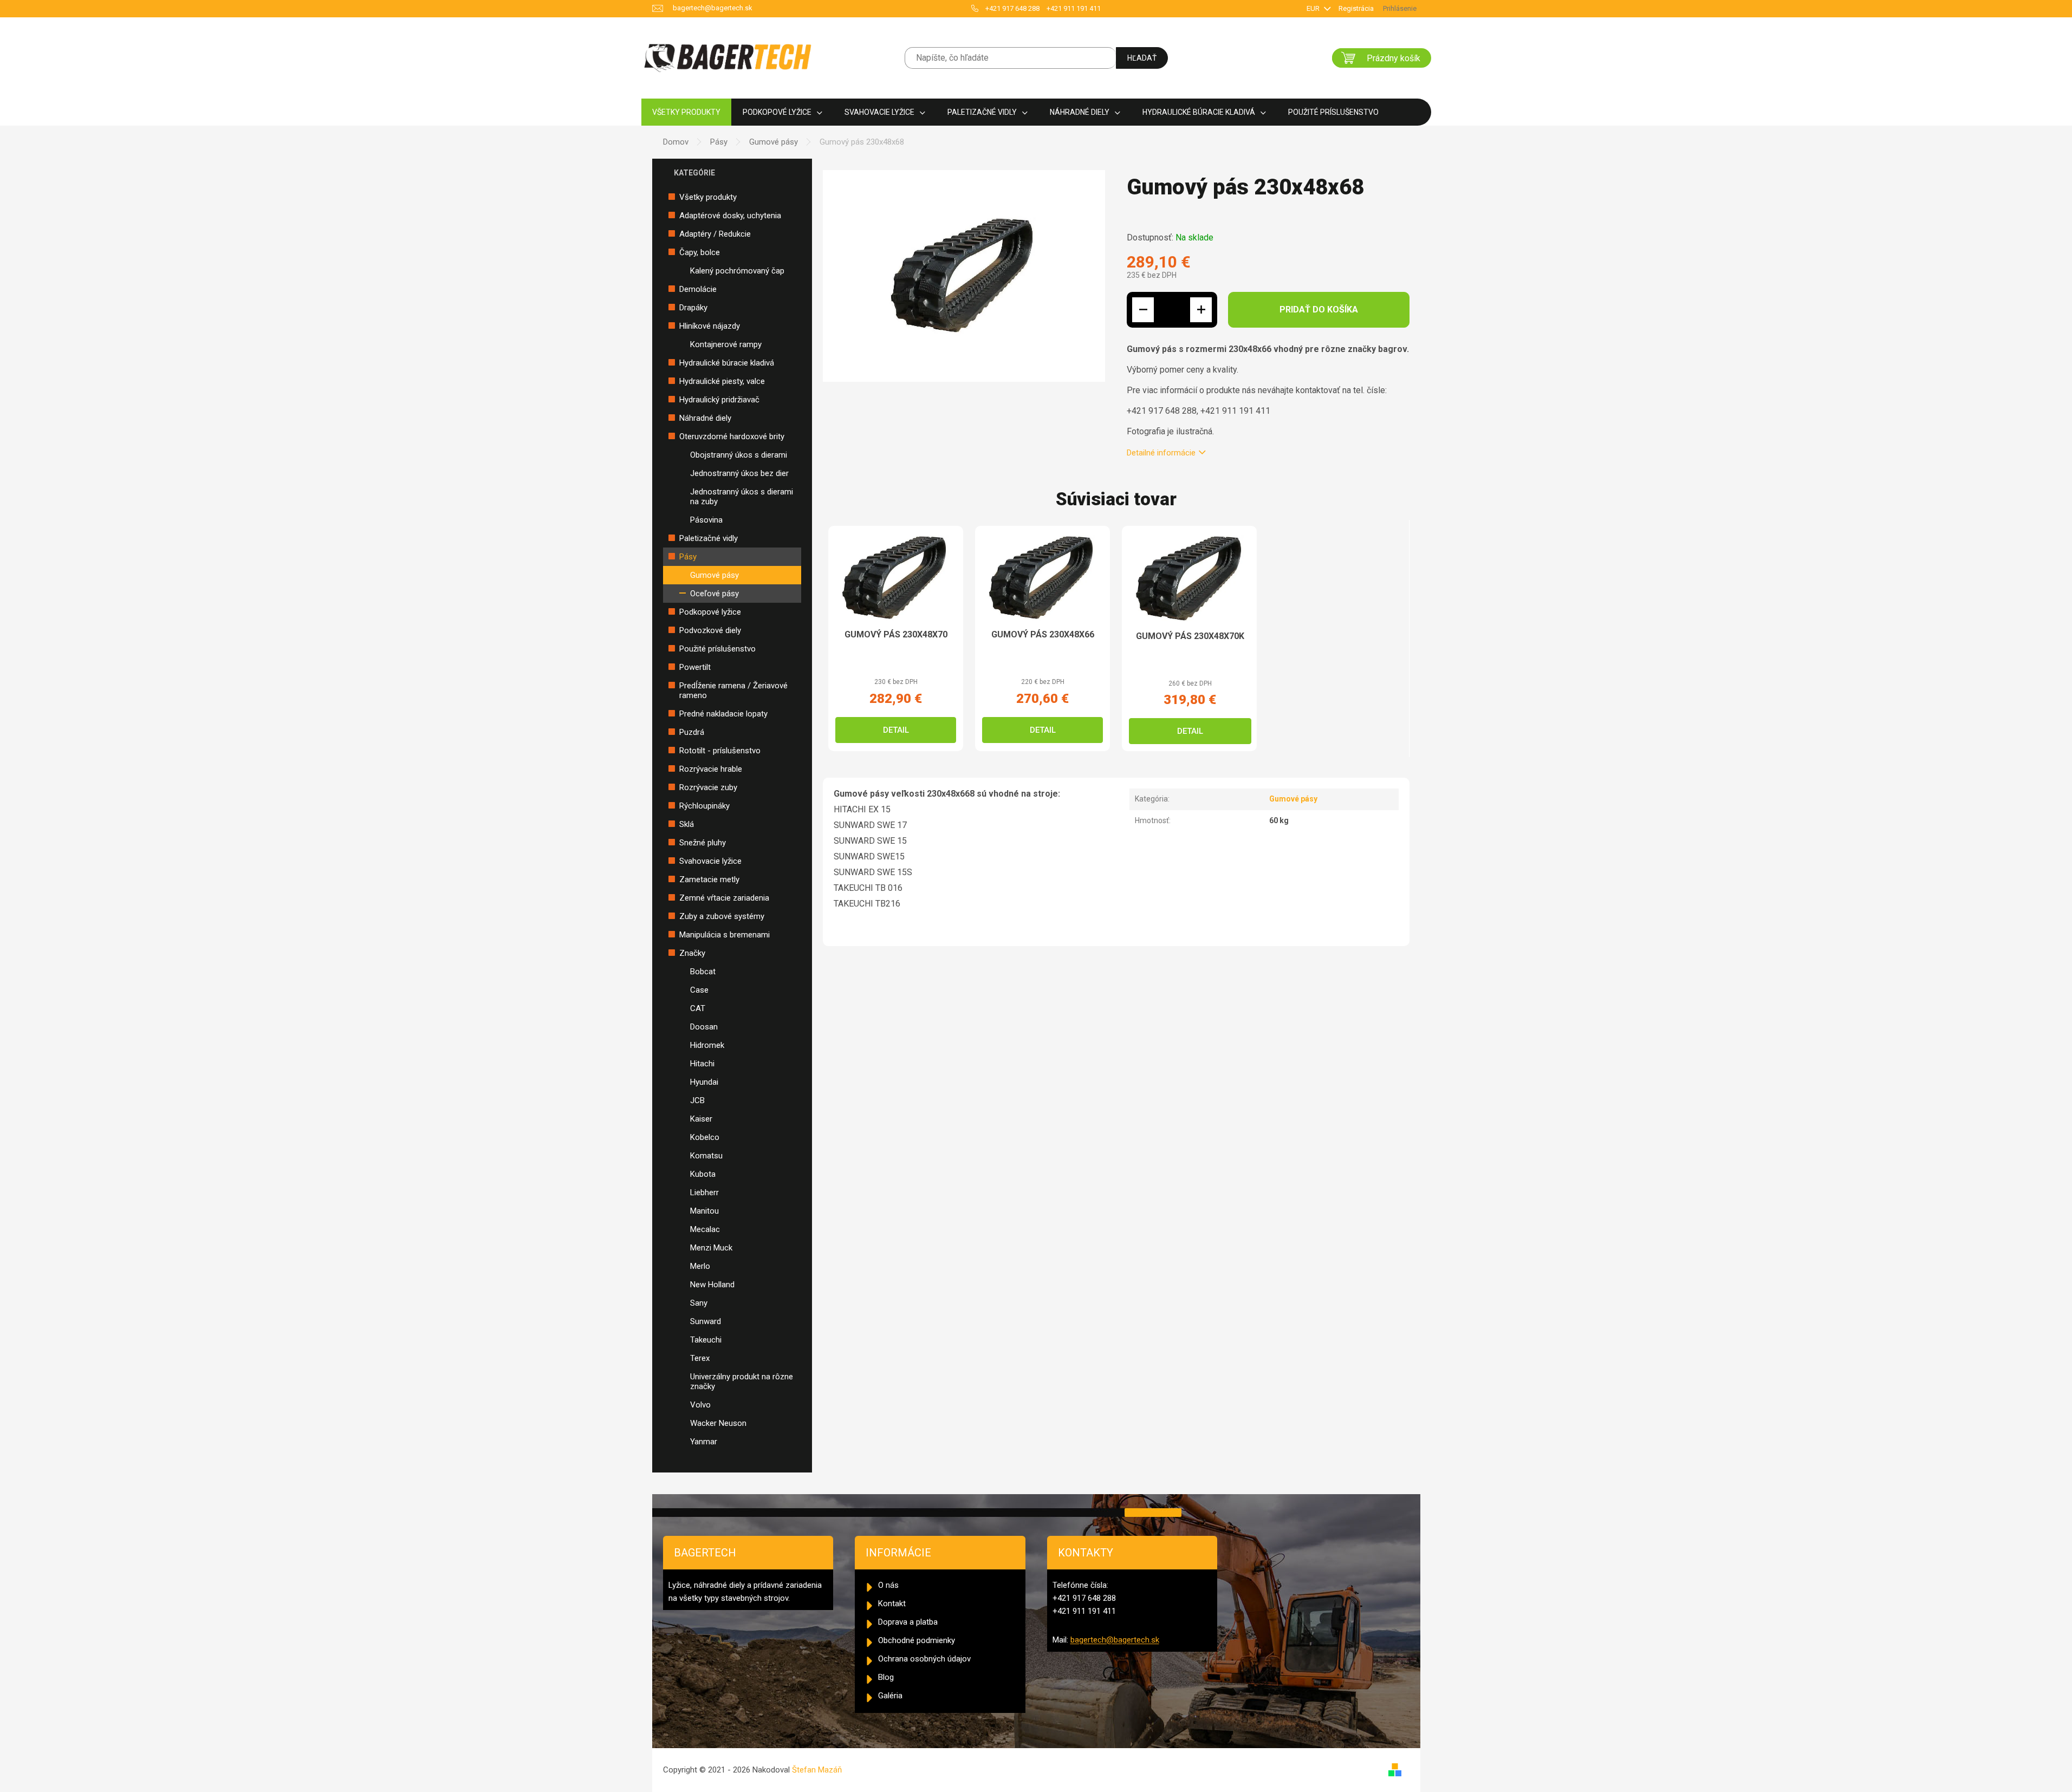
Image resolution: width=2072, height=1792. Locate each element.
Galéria (890, 1696)
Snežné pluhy (703, 843)
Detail (896, 730)
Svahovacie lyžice (710, 861)
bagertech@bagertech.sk (1115, 1640)
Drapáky (693, 308)
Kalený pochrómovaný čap (737, 271)
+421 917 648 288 (1012, 8)
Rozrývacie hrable (711, 769)
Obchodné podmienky (917, 1640)
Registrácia (1356, 8)
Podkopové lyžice (710, 612)
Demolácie (698, 289)
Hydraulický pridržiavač (719, 400)
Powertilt (695, 667)
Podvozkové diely (710, 630)
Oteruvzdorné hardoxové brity (732, 436)
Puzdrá (692, 732)
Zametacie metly (709, 879)
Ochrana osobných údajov (924, 1659)
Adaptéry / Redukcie (715, 234)
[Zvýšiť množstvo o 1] (1201, 310)
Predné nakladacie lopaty (723, 714)
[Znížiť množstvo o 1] (1143, 310)
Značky (692, 953)
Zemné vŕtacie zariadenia (724, 898)
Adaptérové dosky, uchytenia (730, 216)
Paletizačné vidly (709, 538)
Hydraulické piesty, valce (722, 381)
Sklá (687, 824)
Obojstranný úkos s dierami (739, 455)
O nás (888, 1585)
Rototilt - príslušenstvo (720, 751)
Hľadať (1142, 58)
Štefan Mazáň (817, 1770)
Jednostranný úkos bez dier (739, 473)
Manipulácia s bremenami (725, 935)
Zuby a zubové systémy (722, 916)
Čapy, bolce (700, 252)
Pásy (688, 557)
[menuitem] (686, 112)
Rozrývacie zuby (708, 787)
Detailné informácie (1161, 453)
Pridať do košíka (1319, 309)
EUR (1314, 8)
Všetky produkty (708, 197)
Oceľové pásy (715, 594)
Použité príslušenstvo (717, 649)
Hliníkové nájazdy (710, 326)
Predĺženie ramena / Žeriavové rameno (733, 690)
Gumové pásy (715, 575)
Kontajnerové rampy (726, 344)
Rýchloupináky (704, 806)
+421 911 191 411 (1074, 8)
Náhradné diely (705, 418)
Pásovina (706, 520)
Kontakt (892, 1604)
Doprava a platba (908, 1622)
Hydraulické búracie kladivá (727, 363)
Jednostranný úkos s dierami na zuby (742, 497)
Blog (886, 1677)
